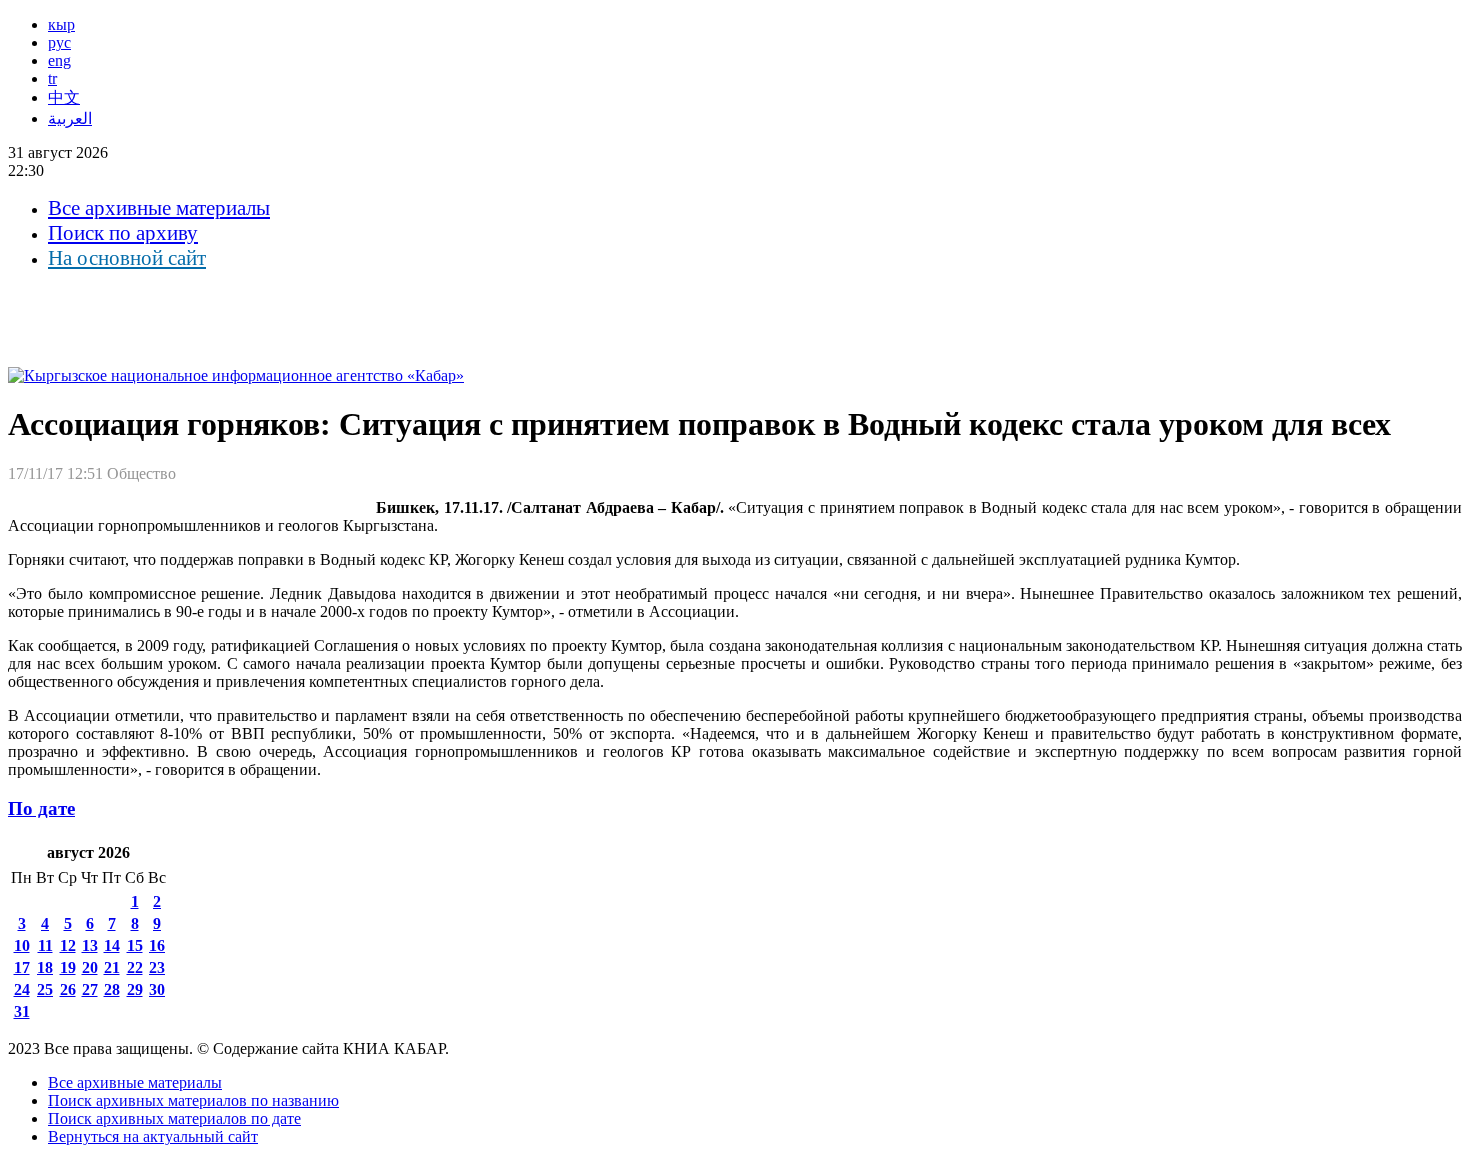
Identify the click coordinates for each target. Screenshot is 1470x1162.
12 (68, 945)
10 (22, 945)
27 (90, 989)
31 (22, 1011)
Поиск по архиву (123, 233)
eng (59, 60)
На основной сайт (127, 258)
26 (68, 989)
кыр (61, 24)
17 (22, 967)
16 (157, 945)
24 (22, 989)
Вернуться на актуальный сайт (153, 1136)
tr (52, 78)
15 (135, 945)
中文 (64, 97)
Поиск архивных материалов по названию (193, 1100)
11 (45, 945)
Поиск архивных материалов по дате (174, 1118)
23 (157, 967)
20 (90, 967)
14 (112, 945)
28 (112, 989)
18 (45, 967)
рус (59, 42)
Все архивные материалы (159, 208)
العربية (70, 118)
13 (90, 945)
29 (135, 989)
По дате (41, 808)
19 (68, 967)
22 (135, 967)
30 (157, 989)
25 (45, 989)
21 (112, 967)
